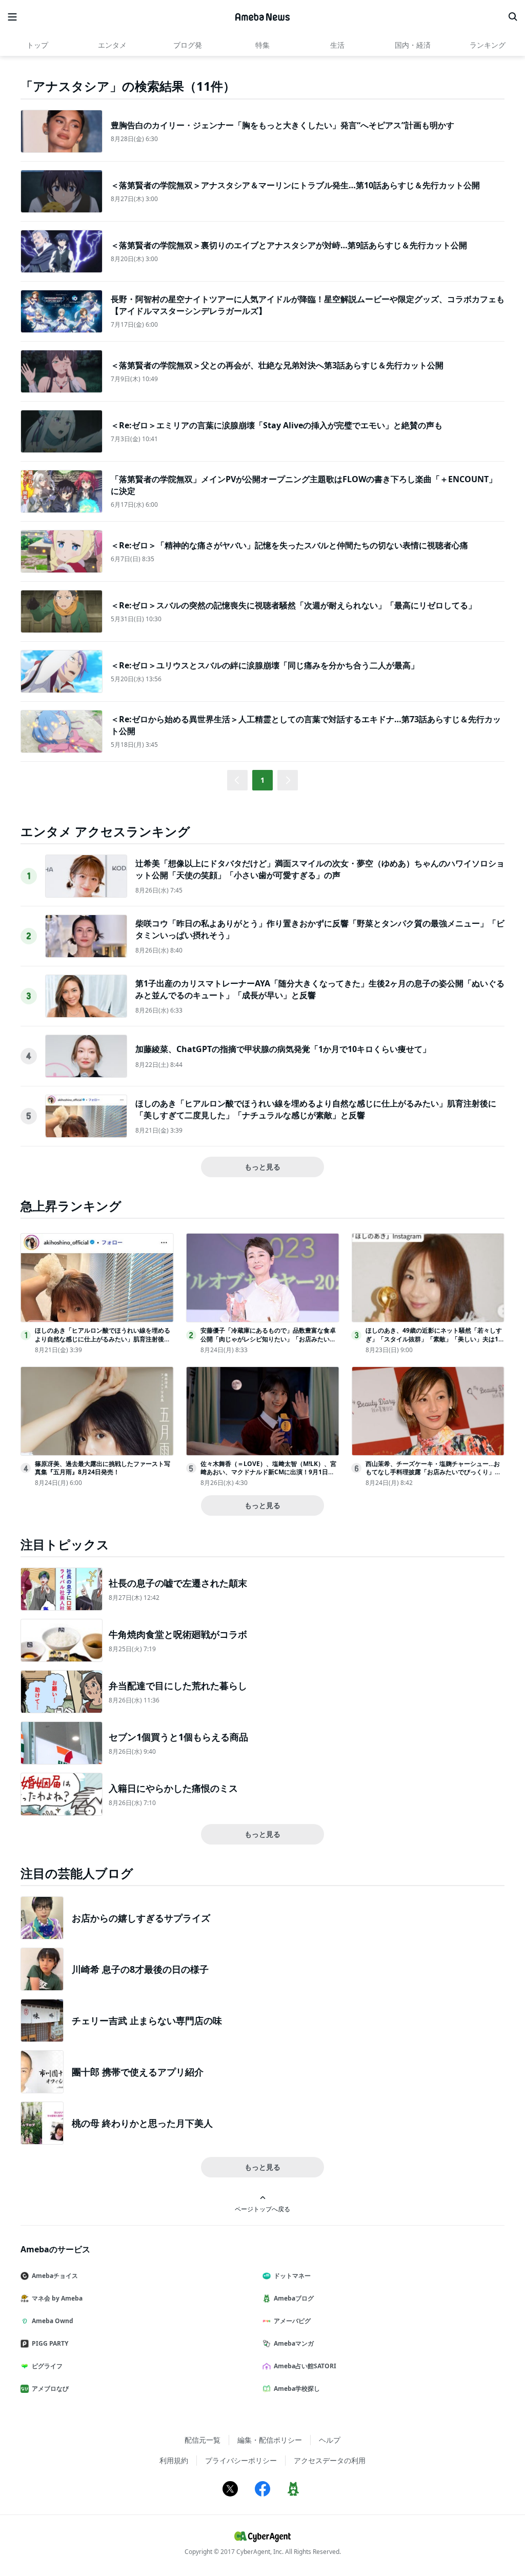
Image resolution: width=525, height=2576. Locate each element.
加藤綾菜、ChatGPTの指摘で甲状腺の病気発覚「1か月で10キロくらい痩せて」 (283, 1049)
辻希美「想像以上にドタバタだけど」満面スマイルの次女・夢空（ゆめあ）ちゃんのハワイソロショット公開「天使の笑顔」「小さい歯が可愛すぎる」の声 (320, 869)
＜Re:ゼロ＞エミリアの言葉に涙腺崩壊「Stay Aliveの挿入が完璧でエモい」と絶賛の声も (277, 425)
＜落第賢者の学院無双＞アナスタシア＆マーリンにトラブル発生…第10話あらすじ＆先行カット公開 (295, 185)
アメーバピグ (292, 2321)
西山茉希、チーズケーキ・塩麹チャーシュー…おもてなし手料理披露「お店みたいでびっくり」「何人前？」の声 (433, 1472)
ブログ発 (188, 45)
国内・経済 (413, 45)
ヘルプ (330, 2440)
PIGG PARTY (50, 2343)
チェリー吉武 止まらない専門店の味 (147, 2020)
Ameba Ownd (53, 2321)
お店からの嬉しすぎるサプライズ (141, 1918)
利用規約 (174, 2460)
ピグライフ (47, 2366)
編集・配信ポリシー (270, 2440)
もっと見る (262, 1167)
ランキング (488, 45)
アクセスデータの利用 (330, 2460)
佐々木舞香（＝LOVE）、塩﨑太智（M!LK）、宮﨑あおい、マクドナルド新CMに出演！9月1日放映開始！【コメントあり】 (268, 1472)
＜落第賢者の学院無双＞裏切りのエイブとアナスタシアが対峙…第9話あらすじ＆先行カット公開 (289, 245)
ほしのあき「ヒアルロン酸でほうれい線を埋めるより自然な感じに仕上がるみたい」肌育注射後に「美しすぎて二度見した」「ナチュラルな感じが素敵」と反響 (316, 1109)
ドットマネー (292, 2276)
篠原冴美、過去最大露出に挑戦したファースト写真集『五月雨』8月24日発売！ (103, 1468)
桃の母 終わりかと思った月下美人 (142, 2123)
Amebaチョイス (55, 2276)
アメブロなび (50, 2389)
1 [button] (262, 780)
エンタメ (112, 45)
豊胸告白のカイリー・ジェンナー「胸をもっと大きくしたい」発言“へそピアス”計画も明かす (282, 125)
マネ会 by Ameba (57, 2298)
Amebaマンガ (294, 2343)
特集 (262, 45)
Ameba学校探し (297, 2389)
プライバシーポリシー (241, 2460)
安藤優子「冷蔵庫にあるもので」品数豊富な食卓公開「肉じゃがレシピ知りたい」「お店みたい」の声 (268, 1339)
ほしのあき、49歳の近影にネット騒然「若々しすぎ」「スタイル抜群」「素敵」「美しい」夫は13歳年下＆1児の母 (434, 1339)
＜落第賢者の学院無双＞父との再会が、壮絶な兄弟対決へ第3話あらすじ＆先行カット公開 (277, 365)
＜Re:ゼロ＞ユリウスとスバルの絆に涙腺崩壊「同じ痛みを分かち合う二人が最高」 (265, 665)
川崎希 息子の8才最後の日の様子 (140, 1969)
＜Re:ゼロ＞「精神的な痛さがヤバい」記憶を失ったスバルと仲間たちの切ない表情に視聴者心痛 (289, 545)
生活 (337, 45)
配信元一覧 (203, 2440)
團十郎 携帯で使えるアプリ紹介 (138, 2072)
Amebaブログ (294, 2298)
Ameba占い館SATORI (305, 2366)
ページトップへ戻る (262, 2209)
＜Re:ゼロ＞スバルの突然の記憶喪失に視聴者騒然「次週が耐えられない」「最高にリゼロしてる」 (294, 605)
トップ (37, 45)
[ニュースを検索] (513, 17)
